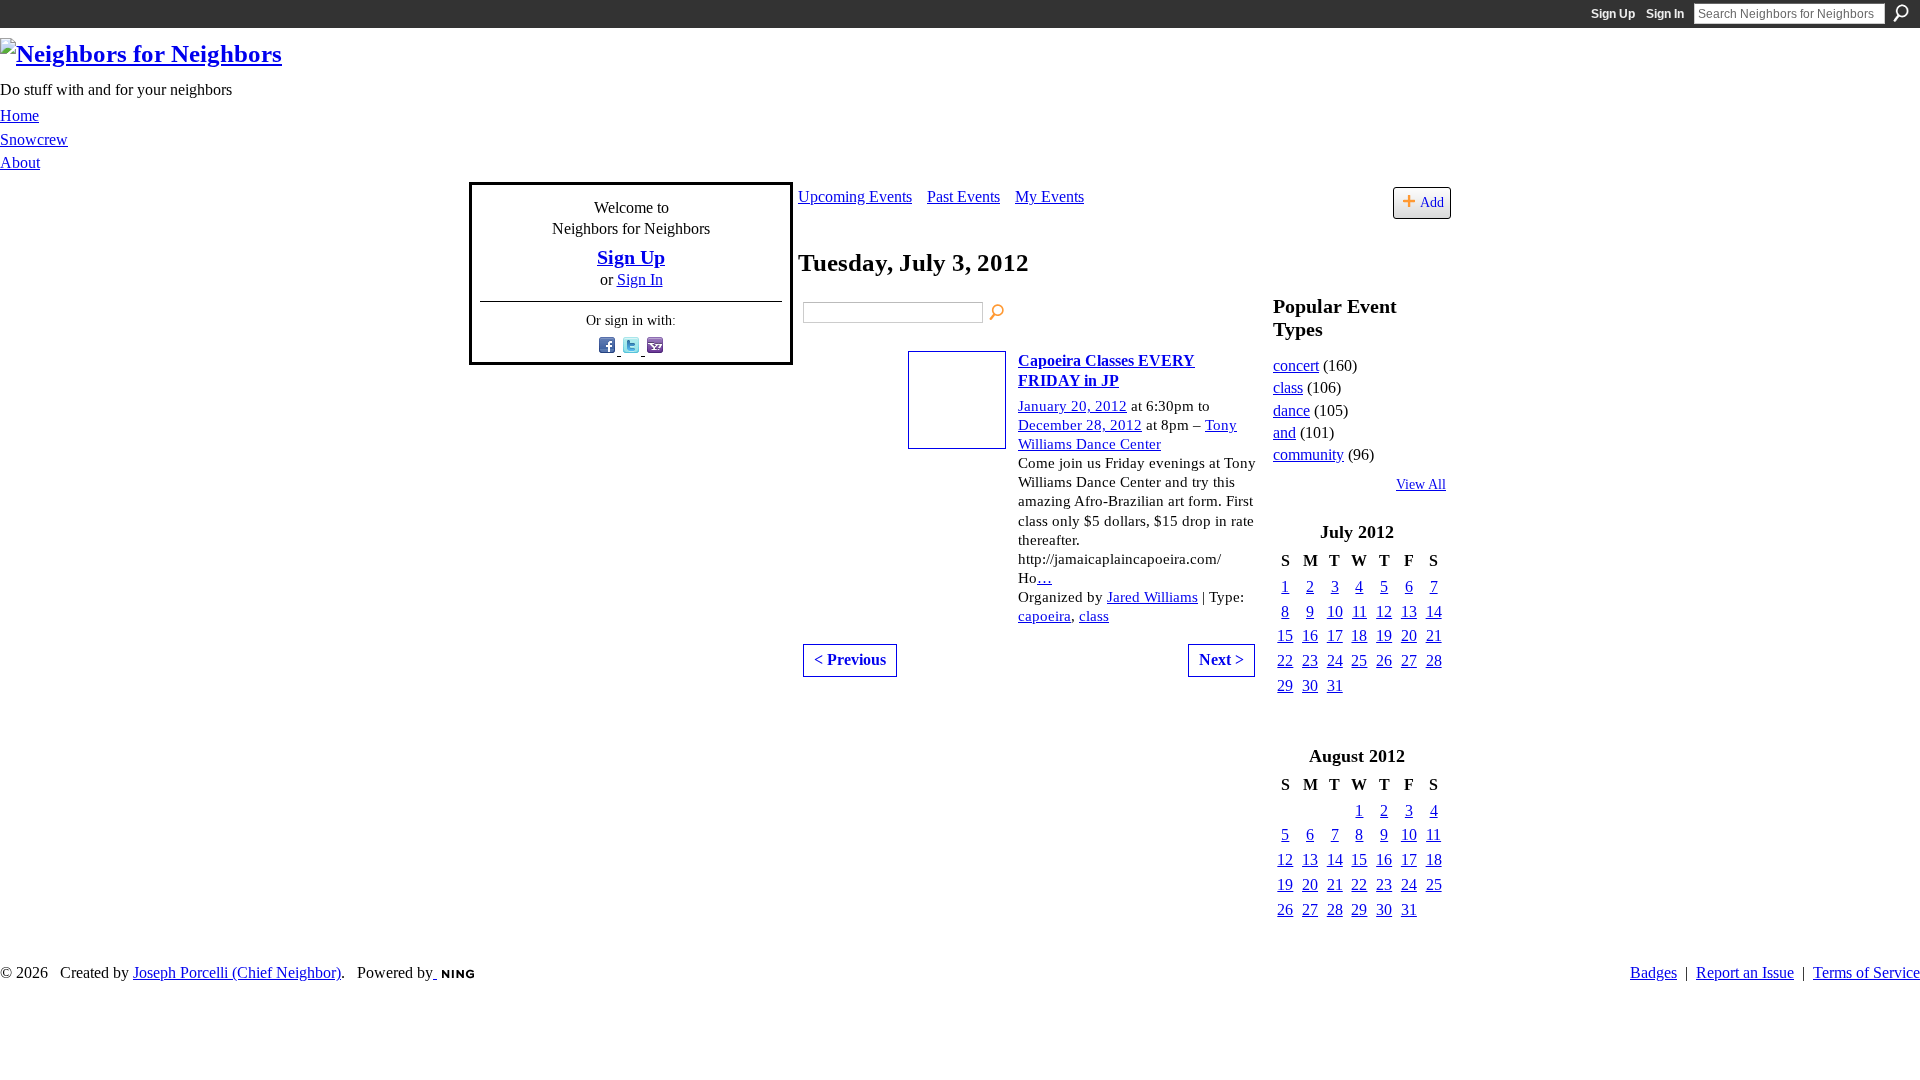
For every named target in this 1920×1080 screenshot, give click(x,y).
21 (1434, 635)
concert (1296, 365)
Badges (1653, 972)
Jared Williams (1152, 597)
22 (1285, 660)
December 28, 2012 (1080, 425)
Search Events (998, 313)
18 (1359, 635)
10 (1335, 611)
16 (1310, 635)
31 (1335, 685)
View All (1421, 484)
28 (1434, 660)
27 (1409, 660)
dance (1291, 410)
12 (1384, 611)
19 (1384, 635)
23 (1310, 660)
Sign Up (1613, 14)
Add (1432, 202)
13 (1409, 611)
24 (1335, 660)
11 (1359, 611)
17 (1335, 635)
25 (1359, 660)
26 (1384, 660)
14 (1434, 611)
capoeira (1044, 616)
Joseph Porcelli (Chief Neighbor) (237, 972)
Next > (1221, 659)
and (1284, 432)
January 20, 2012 (1072, 406)
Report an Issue (1745, 972)
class (1094, 616)
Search (1901, 13)
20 (1409, 635)
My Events (1049, 196)
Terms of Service (1866, 972)
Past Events (963, 196)
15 (1285, 635)
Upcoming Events (855, 196)
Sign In (1665, 14)
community (1308, 454)
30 (1310, 685)
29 (1285, 685)
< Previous (850, 659)
